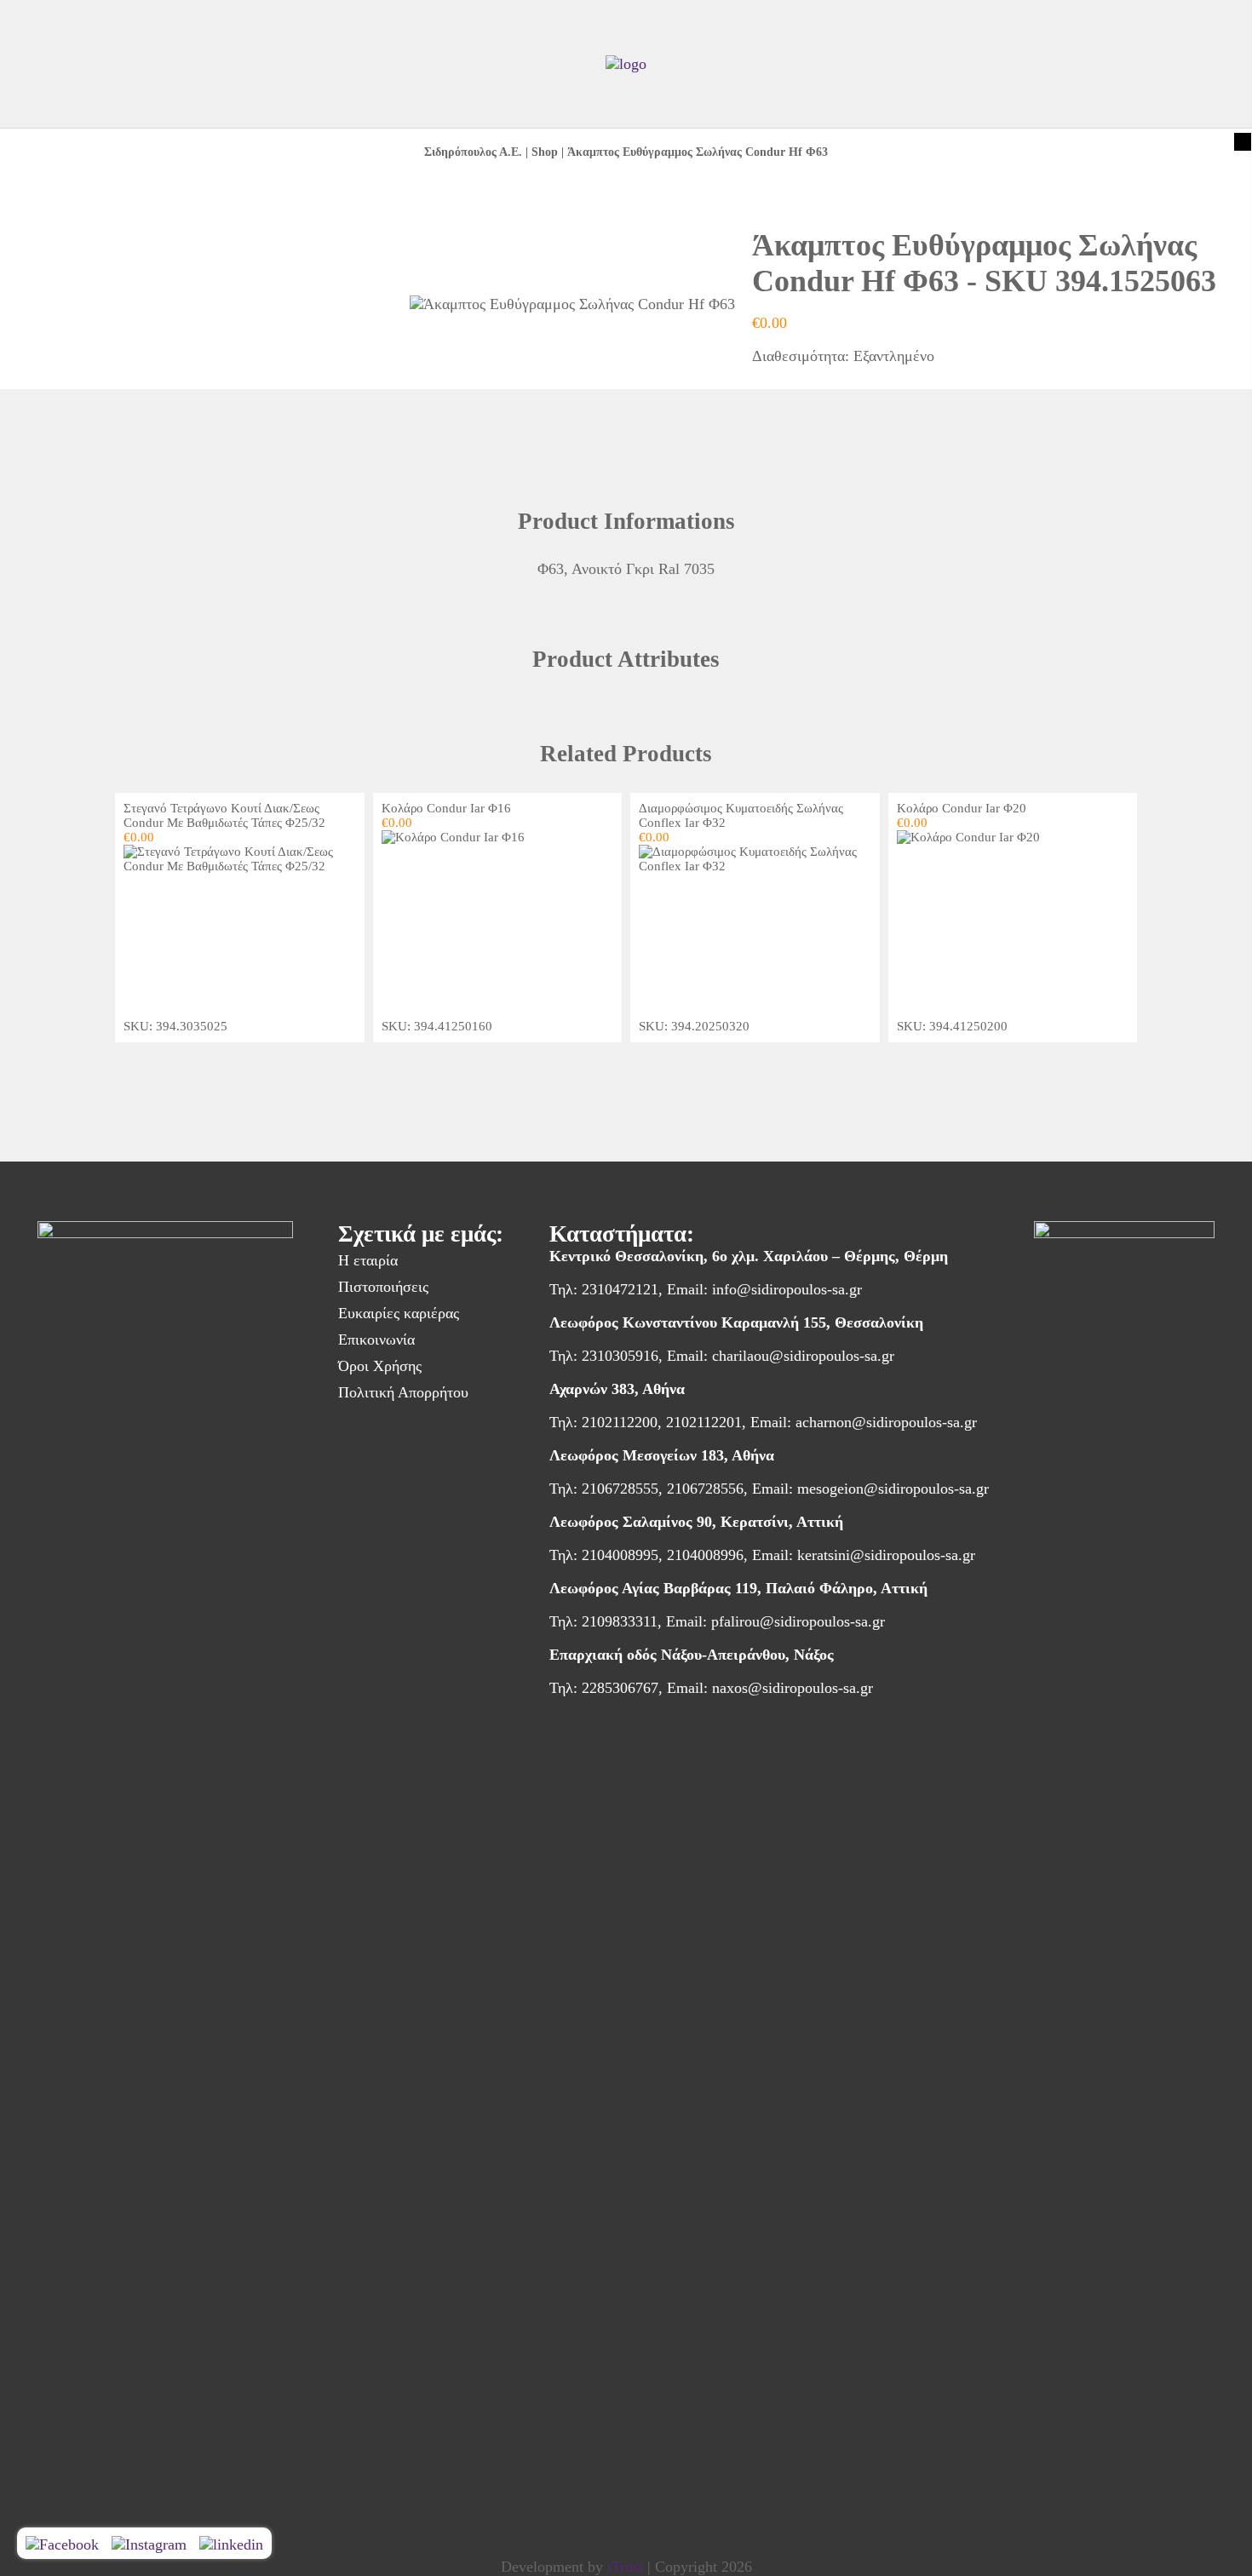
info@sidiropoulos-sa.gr (787, 1289)
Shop (545, 152)
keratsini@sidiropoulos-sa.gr (886, 1555)
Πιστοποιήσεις (383, 1287)
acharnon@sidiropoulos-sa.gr (886, 1422)
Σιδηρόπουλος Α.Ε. (473, 152)
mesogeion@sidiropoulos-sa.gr (893, 1489)
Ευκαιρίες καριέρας (399, 1313)
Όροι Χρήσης (380, 1366)
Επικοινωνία (376, 1340)
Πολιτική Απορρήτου (403, 1392)
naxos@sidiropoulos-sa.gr (793, 1688)
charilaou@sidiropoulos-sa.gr (803, 1356)
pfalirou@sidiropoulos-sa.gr (798, 1621)
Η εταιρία (368, 1260)
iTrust (625, 2567)
